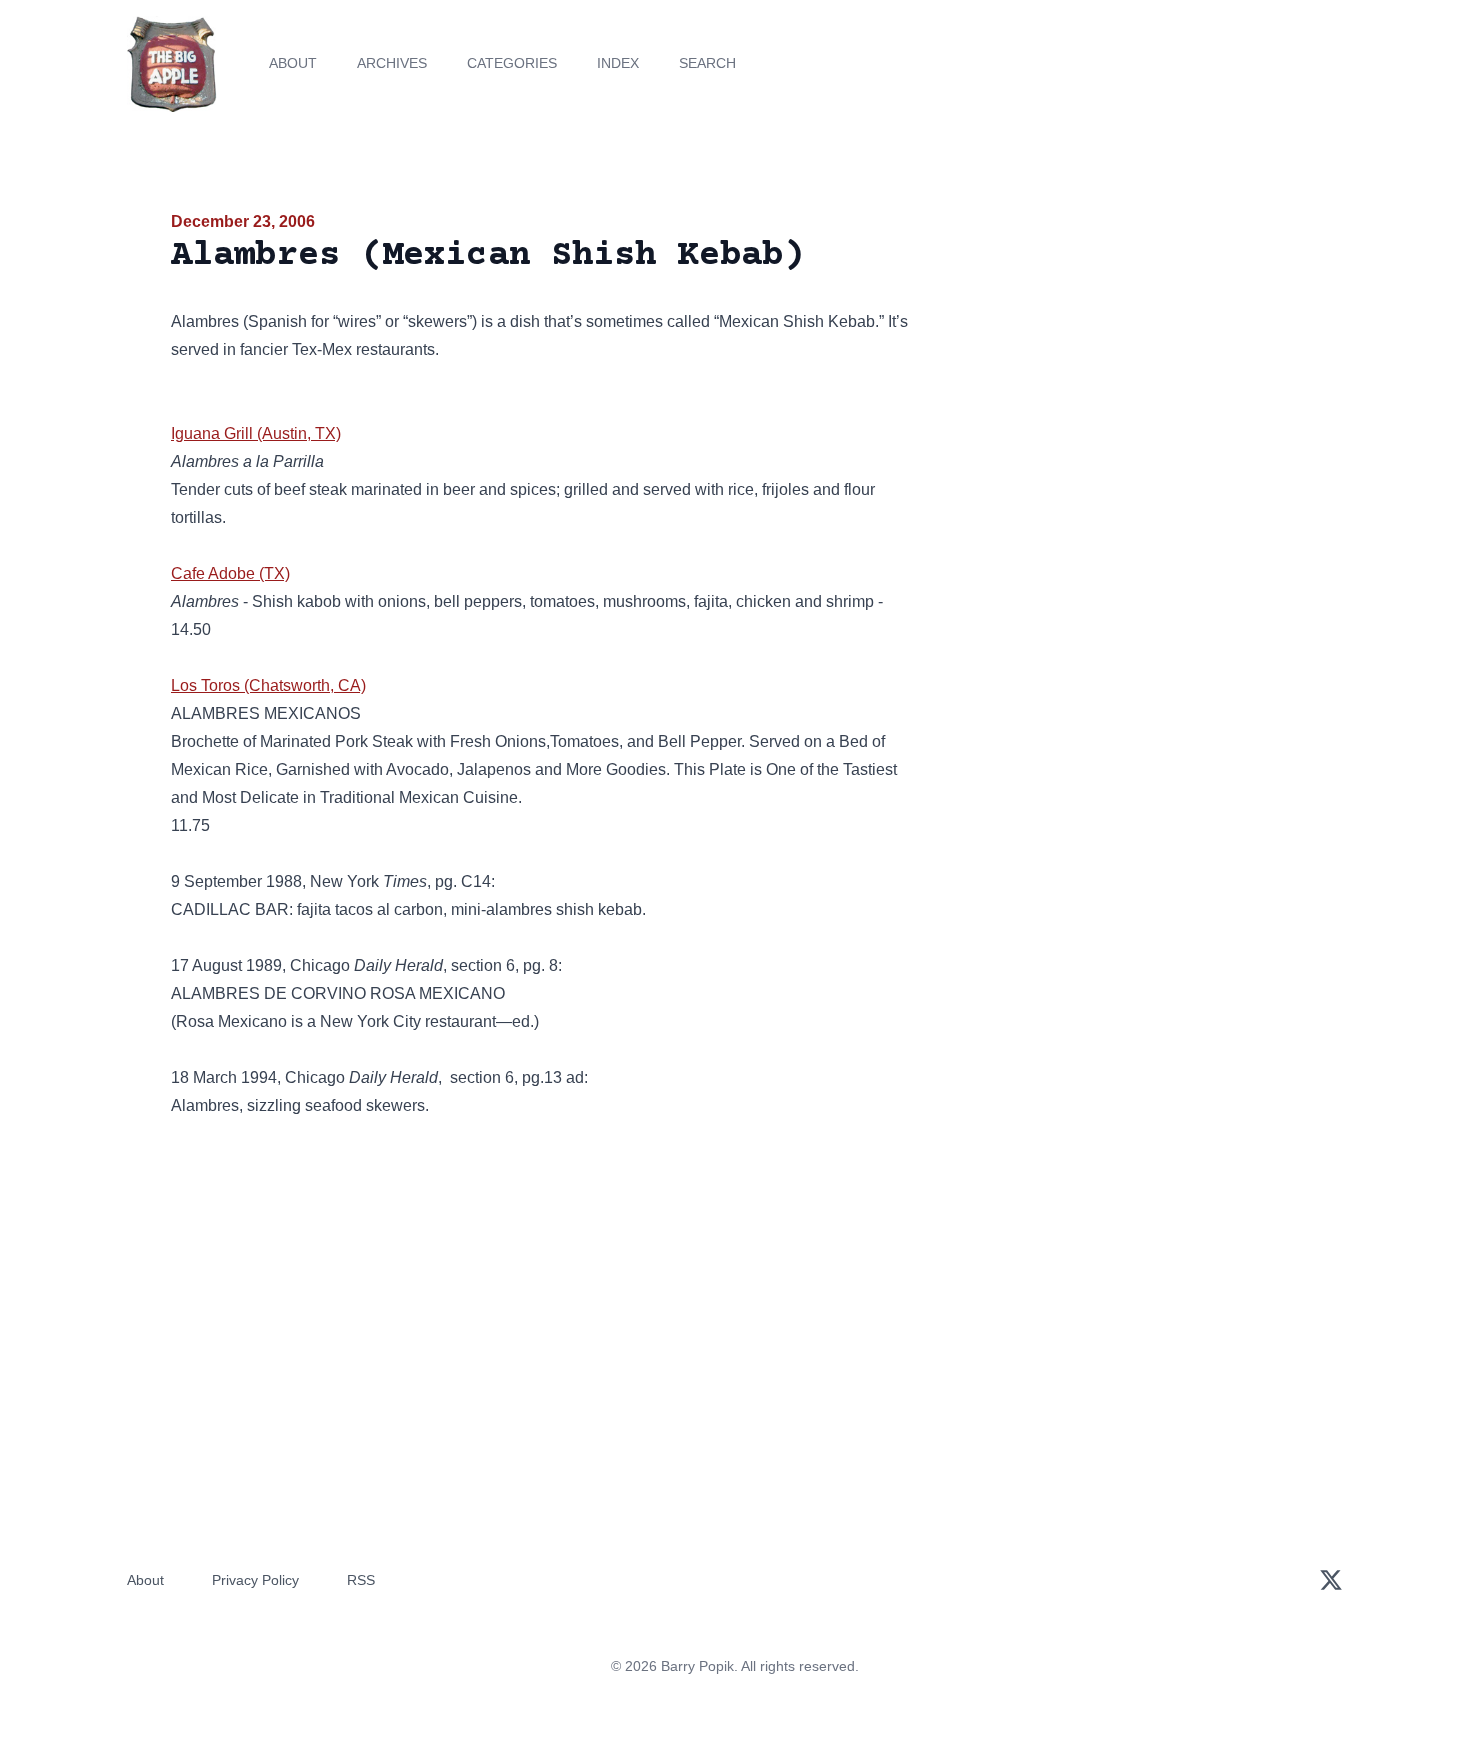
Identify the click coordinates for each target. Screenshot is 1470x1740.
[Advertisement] (1119, 364)
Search (707, 63)
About (293, 63)
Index (618, 63)
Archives (392, 63)
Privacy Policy (255, 1580)
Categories (512, 63)
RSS (361, 1580)
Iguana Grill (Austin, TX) (256, 433)
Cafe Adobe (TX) (230, 573)
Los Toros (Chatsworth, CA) (268, 685)
